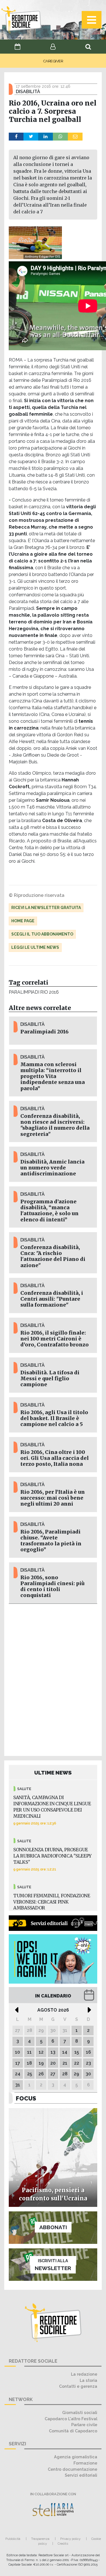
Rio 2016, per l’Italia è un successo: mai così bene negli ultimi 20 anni (53, 1498)
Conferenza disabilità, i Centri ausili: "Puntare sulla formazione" (52, 1299)
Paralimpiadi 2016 (45, 1032)
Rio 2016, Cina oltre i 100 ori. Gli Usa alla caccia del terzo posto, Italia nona (55, 1458)
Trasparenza (40, 2539)
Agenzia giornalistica (76, 2457)
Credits (63, 2544)
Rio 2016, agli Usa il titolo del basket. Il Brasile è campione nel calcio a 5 (54, 1418)
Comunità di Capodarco (73, 2431)
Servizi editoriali (81, 2475)
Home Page (23, 921)
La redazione (84, 2374)
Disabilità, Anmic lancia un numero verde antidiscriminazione (52, 1168)
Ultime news (53, 1773)
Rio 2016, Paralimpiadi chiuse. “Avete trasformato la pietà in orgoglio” (51, 1541)
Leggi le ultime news (35, 947)
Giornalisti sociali (80, 2412)
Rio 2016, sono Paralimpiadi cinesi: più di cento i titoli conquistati (52, 1586)
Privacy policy (70, 2539)
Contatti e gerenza (78, 2386)
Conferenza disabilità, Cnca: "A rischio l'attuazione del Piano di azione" (53, 1256)
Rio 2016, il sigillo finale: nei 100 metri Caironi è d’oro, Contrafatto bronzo (55, 1339)
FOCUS (26, 2098)
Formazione (85, 2463)
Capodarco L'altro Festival (71, 2419)
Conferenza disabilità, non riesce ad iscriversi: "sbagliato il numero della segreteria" (55, 1125)
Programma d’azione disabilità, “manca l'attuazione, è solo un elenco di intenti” (49, 1211)
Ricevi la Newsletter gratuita (46, 908)
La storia (88, 2380)
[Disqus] (53, 1679)
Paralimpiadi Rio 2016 (34, 992)
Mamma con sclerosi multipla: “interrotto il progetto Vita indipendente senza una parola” (53, 1076)
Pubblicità (13, 2539)
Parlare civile (84, 2425)
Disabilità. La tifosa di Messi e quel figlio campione (50, 1379)
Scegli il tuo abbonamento (42, 934)
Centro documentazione (73, 2469)
